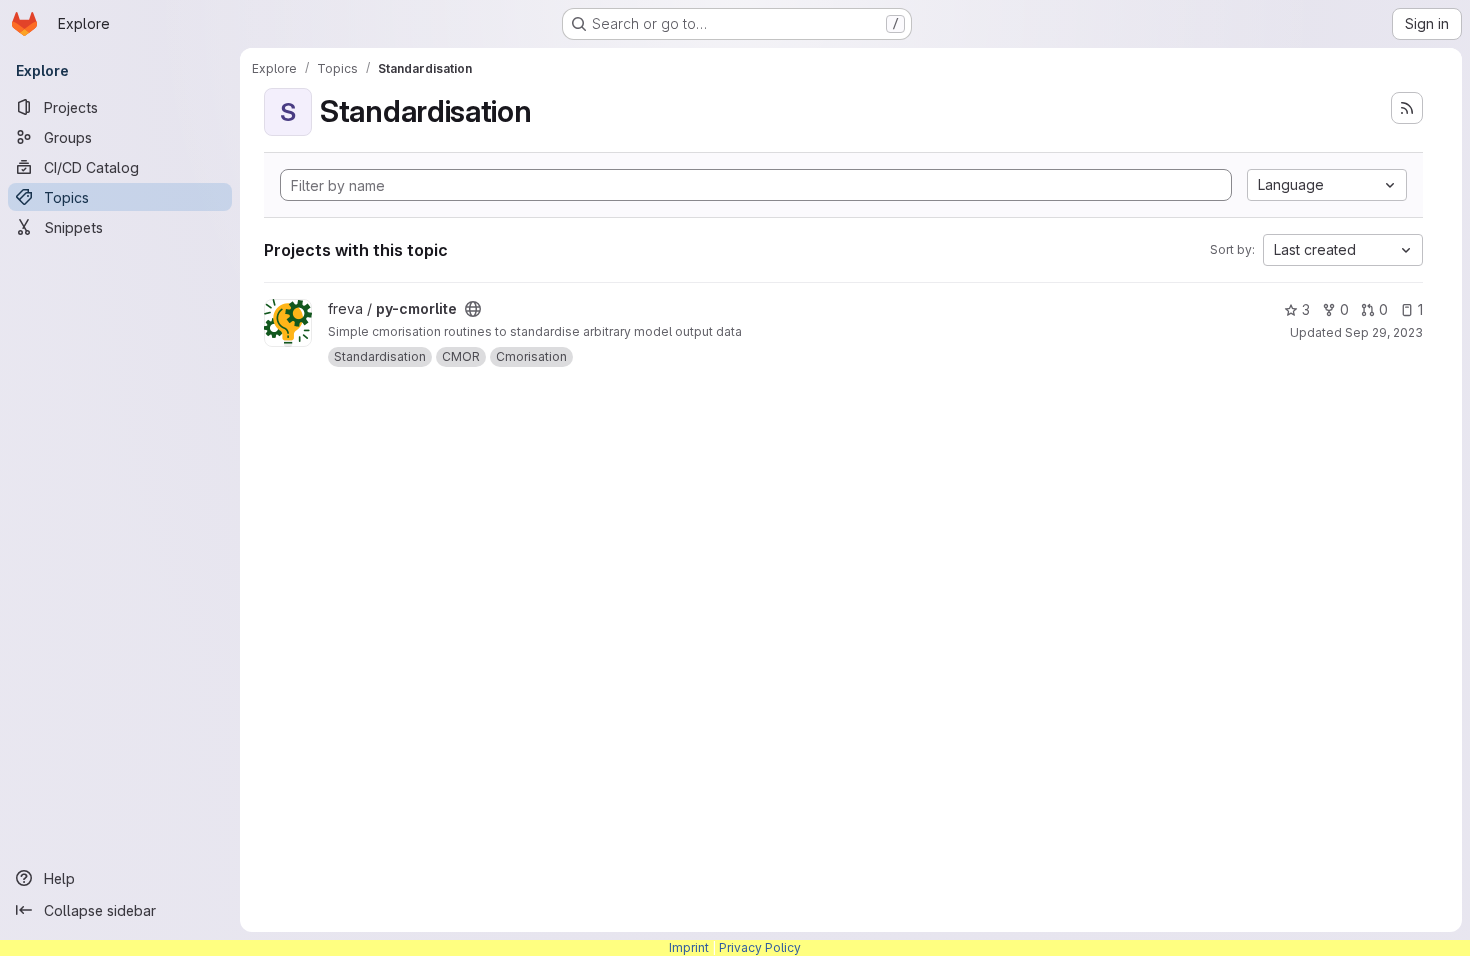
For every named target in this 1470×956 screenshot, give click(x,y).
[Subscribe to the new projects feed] (1407, 108)
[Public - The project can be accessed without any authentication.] (473, 309)
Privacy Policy (760, 947)
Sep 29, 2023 (1384, 332)
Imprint (689, 947)
